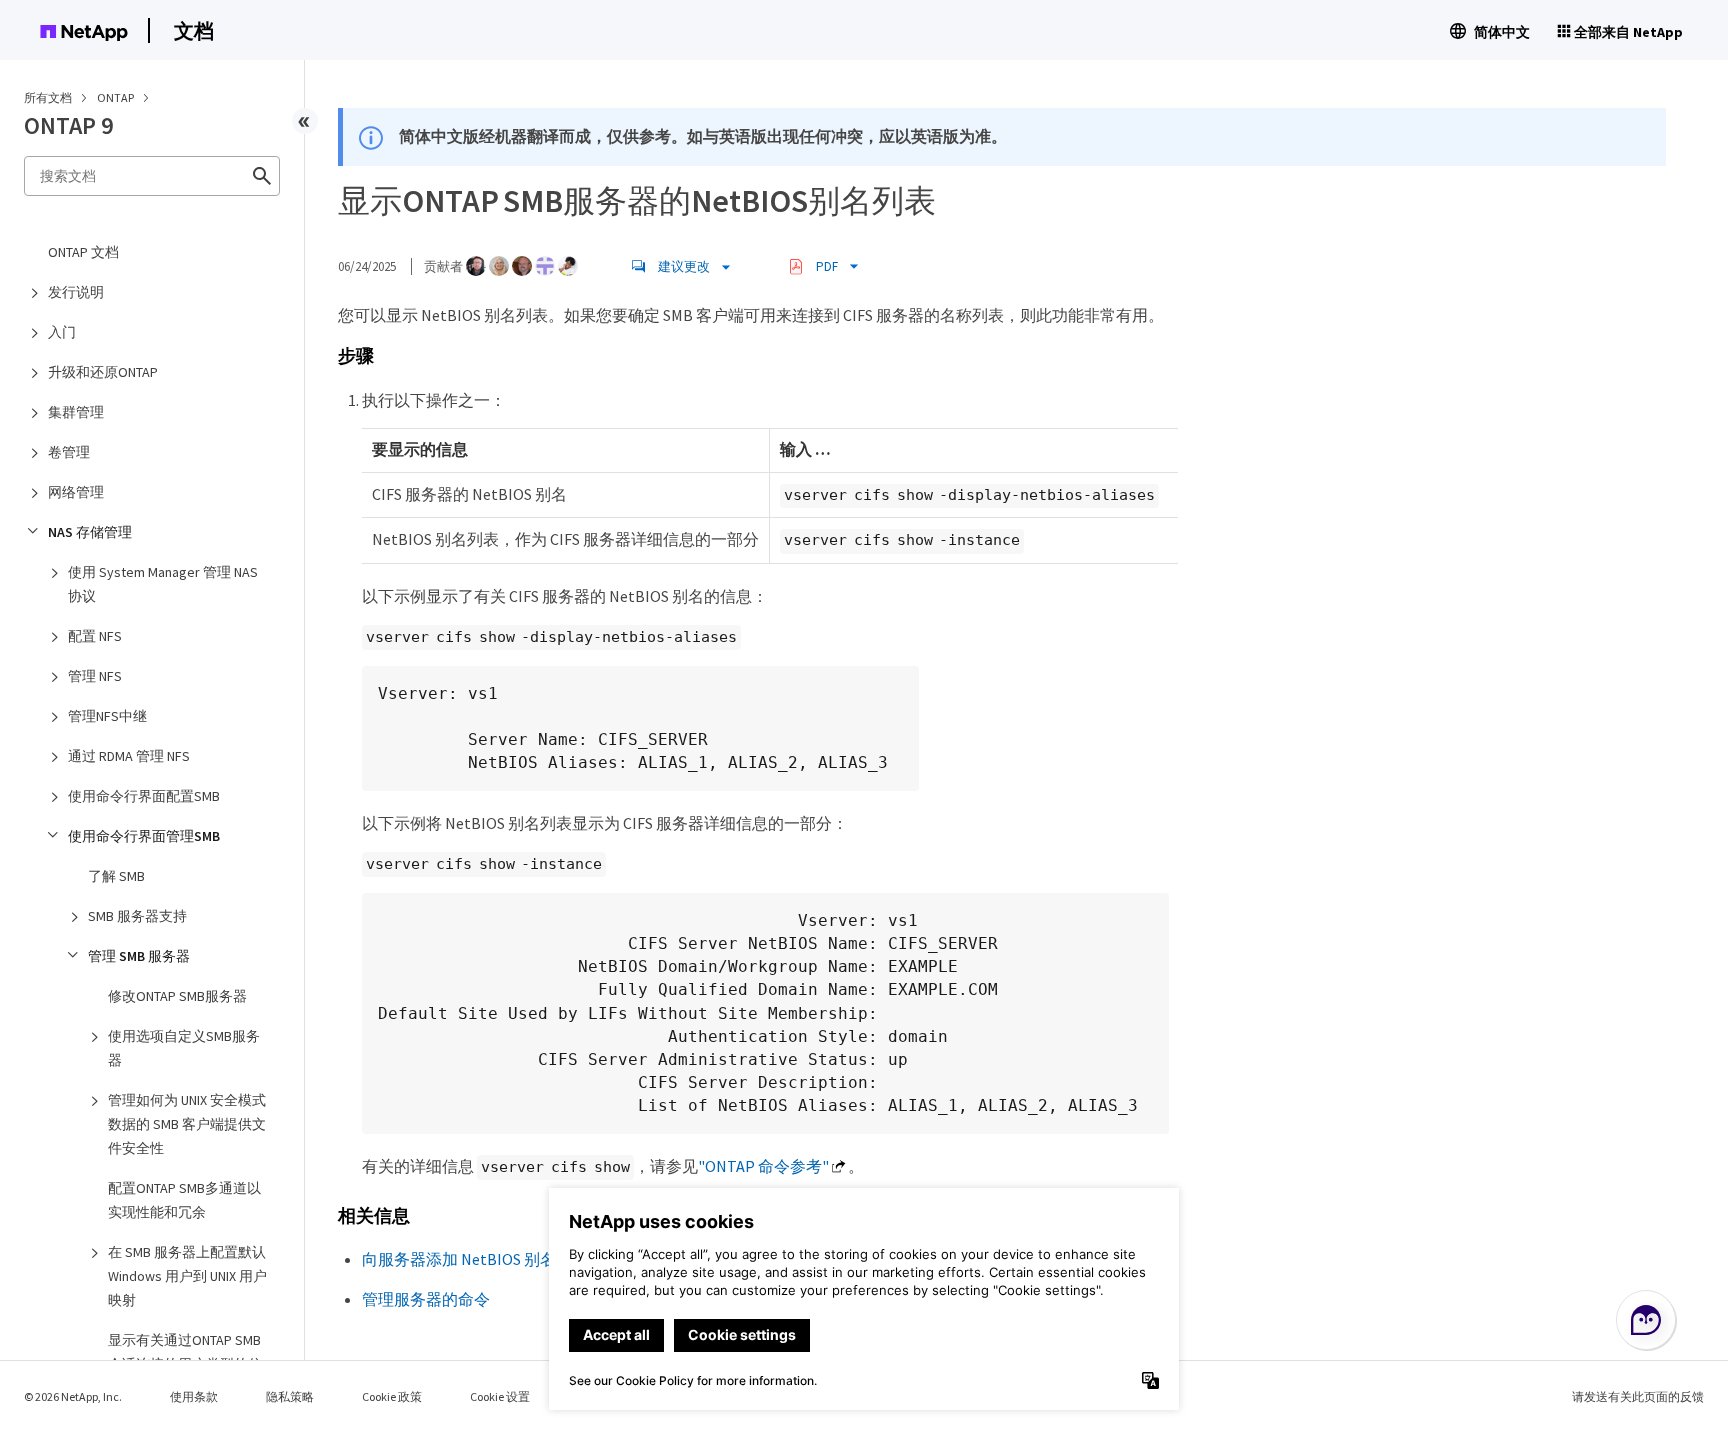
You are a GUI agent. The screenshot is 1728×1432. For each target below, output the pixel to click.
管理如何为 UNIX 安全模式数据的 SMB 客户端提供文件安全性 (187, 1124)
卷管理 (69, 452)
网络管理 (76, 492)
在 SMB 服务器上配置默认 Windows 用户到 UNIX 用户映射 (187, 1276)
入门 (62, 332)
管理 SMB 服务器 (139, 956)
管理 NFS (95, 676)
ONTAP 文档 (83, 252)
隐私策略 (290, 1396)
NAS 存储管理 (90, 532)
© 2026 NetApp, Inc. (73, 1396)
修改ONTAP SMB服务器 (177, 996)
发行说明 (76, 292)
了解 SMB (116, 876)
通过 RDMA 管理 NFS (129, 756)
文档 (194, 30)
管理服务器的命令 (426, 1299)
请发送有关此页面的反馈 (1638, 1396)
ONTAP (116, 97)
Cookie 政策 (392, 1396)
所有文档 (48, 97)
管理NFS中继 (107, 716)
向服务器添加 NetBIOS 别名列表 (475, 1259)
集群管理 (76, 412)
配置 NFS (95, 636)
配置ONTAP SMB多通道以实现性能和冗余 (184, 1200)
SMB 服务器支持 (137, 916)
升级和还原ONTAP (103, 372)
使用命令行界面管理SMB (144, 836)
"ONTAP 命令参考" (763, 1166)
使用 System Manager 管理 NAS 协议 (163, 584)
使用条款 (194, 1396)
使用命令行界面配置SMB (144, 796)
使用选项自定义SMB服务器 (184, 1048)
